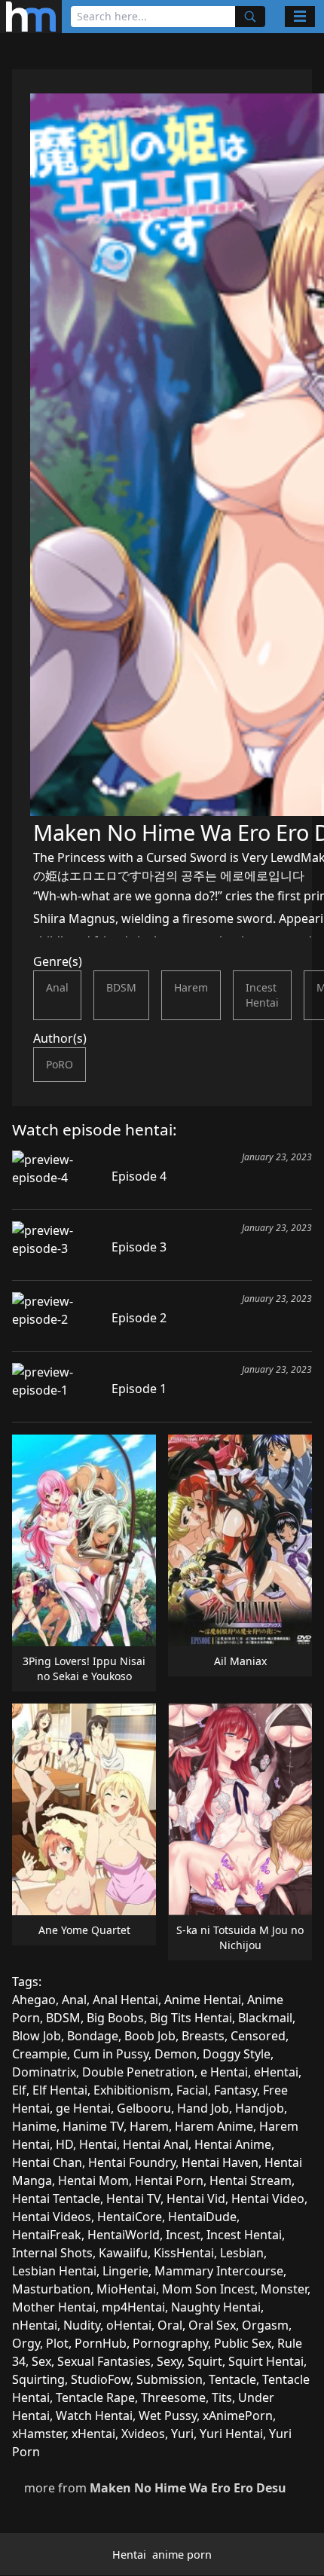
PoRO (60, 1064)
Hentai (98, 2144)
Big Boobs (115, 2018)
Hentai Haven (220, 2162)
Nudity (82, 2325)
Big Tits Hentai (191, 2018)
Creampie (40, 2054)
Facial (192, 2090)
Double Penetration (138, 2072)
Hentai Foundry (132, 2162)
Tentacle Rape (95, 2397)
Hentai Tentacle (56, 2199)
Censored (258, 2036)
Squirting (38, 2379)
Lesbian (242, 2253)
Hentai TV (133, 2199)
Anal (57, 987)
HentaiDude (202, 2217)
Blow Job (37, 2036)
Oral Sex (212, 2325)
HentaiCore (130, 2217)
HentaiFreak (47, 2235)
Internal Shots (52, 2253)
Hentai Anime (233, 2144)
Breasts (203, 2036)
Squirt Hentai (266, 2361)
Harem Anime (214, 2126)
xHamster (39, 2434)
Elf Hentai (60, 2090)
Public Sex (243, 2343)
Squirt (205, 2361)
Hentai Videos (52, 2217)
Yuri (182, 2434)
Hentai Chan (47, 2162)
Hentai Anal (156, 2144)
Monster (284, 2289)
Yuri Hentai (231, 2434)
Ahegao (34, 2000)
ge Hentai (83, 2108)
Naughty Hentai (216, 2307)
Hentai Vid (196, 2199)
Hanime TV (93, 2126)
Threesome (173, 2397)
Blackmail (265, 2018)
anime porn (182, 2555)
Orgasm (265, 2325)
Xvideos (143, 2434)
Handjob (260, 2108)
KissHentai (184, 2253)
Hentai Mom (93, 2180)
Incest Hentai (262, 995)
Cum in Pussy (111, 2054)
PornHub (101, 2343)
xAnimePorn (238, 2416)
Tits (222, 2397)
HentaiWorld (124, 2235)
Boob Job (150, 2036)
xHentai (93, 2434)
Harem (191, 987)
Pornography (170, 2343)
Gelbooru (144, 2108)
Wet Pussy (168, 2416)
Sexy (169, 2361)
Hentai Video (268, 2199)
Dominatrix (44, 2072)
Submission (170, 2379)
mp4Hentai (133, 2307)
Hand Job (203, 2108)
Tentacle (232, 2379)
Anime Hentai (203, 2000)
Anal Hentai (125, 2000)
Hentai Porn (169, 2180)
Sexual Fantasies (104, 2361)
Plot (57, 2343)
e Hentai (224, 2072)
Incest (183, 2235)
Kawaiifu (123, 2253)
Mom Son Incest (208, 2289)
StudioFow (101, 2379)
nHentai (35, 2325)
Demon (176, 2054)
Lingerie (125, 2271)
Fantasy (235, 2090)
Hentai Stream (251, 2180)
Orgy (26, 2343)
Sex (41, 2361)
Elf (19, 2090)
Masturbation (51, 2289)
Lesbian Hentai (54, 2271)
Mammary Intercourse (219, 2271)
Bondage (93, 2036)
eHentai (276, 2072)
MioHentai (126, 2289)
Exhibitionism (132, 2090)
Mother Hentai (54, 2307)
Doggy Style (237, 2054)
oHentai (129, 2325)
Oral (170, 2325)
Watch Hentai (94, 2416)
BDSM (121, 987)
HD (64, 2144)
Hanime (34, 2126)
